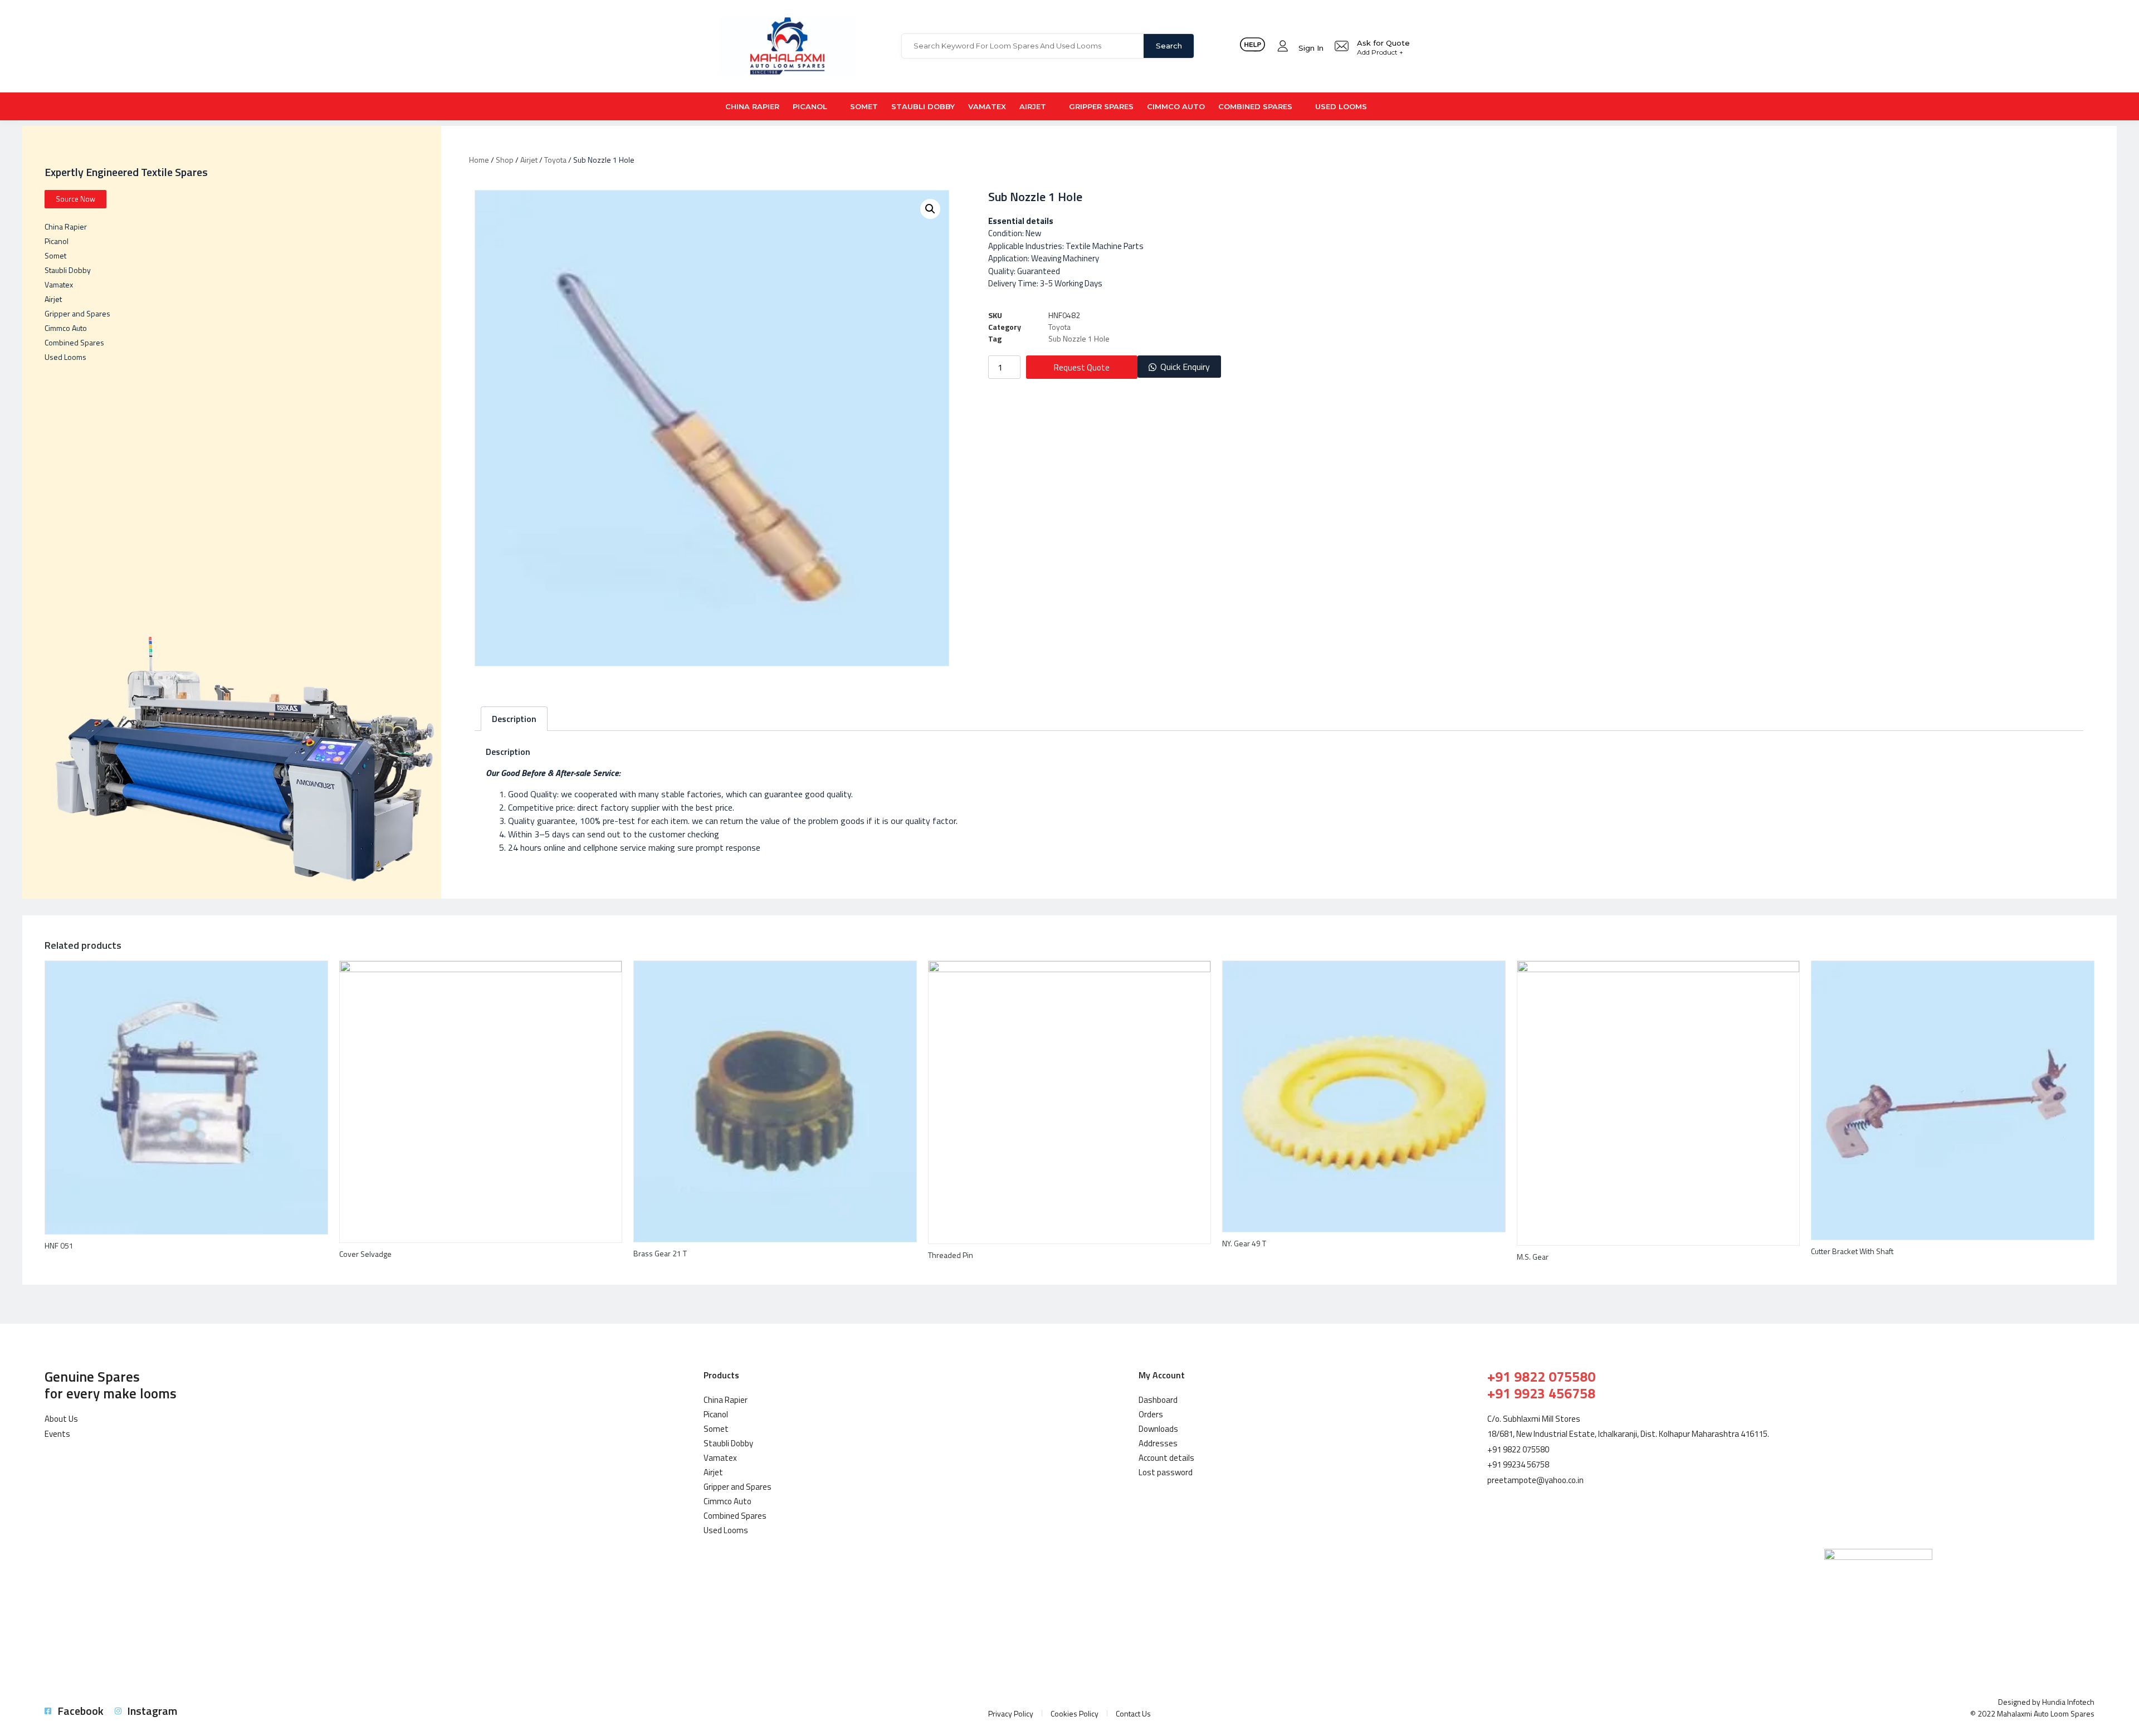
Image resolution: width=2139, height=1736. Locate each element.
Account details (1166, 1458)
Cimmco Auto (1176, 106)
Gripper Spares (1101, 106)
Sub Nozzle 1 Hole (1079, 338)
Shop (505, 160)
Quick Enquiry (1185, 367)
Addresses (1158, 1443)
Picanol (810, 106)
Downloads (1158, 1429)
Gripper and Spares (77, 313)
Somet (864, 106)
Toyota (555, 160)
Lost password (1166, 1472)
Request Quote (1082, 367)
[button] (1179, 367)
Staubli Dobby (923, 106)
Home (479, 160)
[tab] (514, 719)
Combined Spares (1255, 106)
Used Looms (1341, 106)
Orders (1151, 1414)
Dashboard (1158, 1400)
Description (514, 719)
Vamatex (987, 106)
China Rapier (752, 106)
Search (1169, 46)
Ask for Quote (1383, 43)
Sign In (1311, 48)
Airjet (1033, 106)
